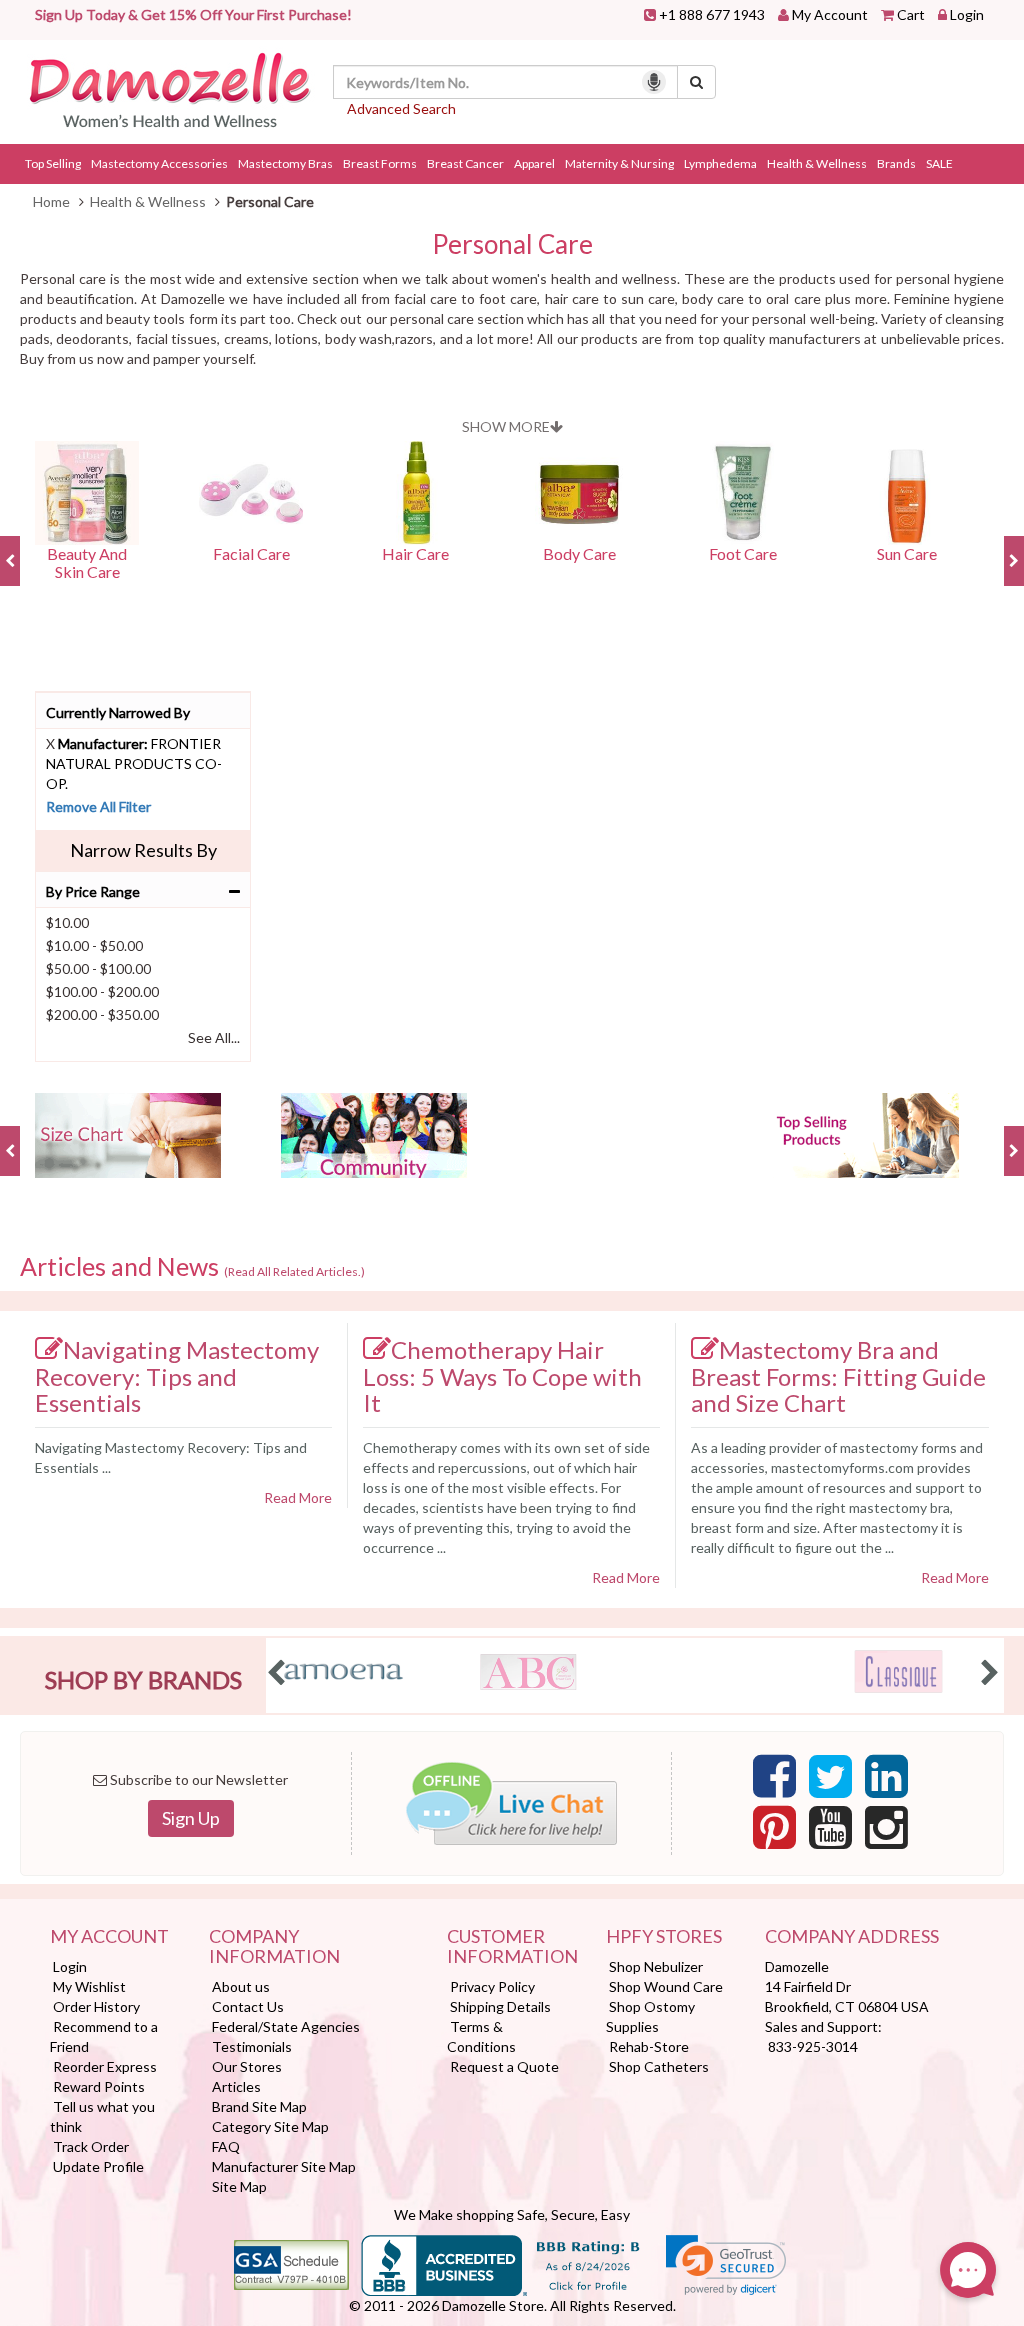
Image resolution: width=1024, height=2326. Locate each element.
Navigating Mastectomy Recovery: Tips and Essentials (177, 1376)
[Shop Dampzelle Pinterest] (774, 1833)
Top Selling (53, 163)
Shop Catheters (659, 2066)
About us (241, 1986)
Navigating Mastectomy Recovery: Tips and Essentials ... (171, 1457)
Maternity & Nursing (619, 163)
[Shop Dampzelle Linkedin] (886, 1782)
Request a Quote (504, 2066)
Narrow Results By (143, 850)
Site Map (239, 2186)
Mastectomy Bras (285, 163)
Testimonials (252, 2046)
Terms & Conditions (481, 2036)
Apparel (534, 163)
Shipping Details (500, 2006)
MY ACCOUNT (109, 1937)
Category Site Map (270, 2126)
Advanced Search (401, 108)
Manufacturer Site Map (284, 2166)
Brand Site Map (259, 2106)
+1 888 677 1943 (712, 14)
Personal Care (512, 244)
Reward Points (99, 2086)
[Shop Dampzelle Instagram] (886, 1833)
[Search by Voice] (654, 82)
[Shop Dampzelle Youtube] (830, 1833)
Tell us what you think (102, 2116)
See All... (214, 1037)
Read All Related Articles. (294, 1271)
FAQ (226, 2146)
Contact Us (248, 2006)
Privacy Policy (492, 1986)
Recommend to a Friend (104, 2036)
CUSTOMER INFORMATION (511, 1947)
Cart (911, 14)
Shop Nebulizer (656, 1966)
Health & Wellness (817, 163)
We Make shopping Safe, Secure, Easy (512, 2214)
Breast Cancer (465, 163)
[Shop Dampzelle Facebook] (774, 1782)
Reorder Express (105, 2066)
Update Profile (98, 2166)
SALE (939, 163)
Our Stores (247, 2066)
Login (967, 14)
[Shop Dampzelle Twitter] (830, 1782)
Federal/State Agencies (286, 2026)
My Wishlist (89, 1986)
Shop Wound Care (666, 1986)
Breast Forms (380, 163)
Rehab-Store (649, 2046)
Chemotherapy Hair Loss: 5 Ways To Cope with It (502, 1376)
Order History (96, 2006)
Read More (298, 1497)
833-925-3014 (813, 2046)
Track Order (91, 2146)
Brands (896, 163)
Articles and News (192, 1267)
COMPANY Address (852, 1937)
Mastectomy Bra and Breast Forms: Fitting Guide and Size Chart (838, 1376)
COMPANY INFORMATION (274, 1947)
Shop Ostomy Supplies (650, 2016)
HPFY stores (664, 1937)
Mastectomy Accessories (159, 163)
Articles (236, 2086)
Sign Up (191, 1818)
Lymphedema (720, 163)
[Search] (696, 82)
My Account (830, 14)
